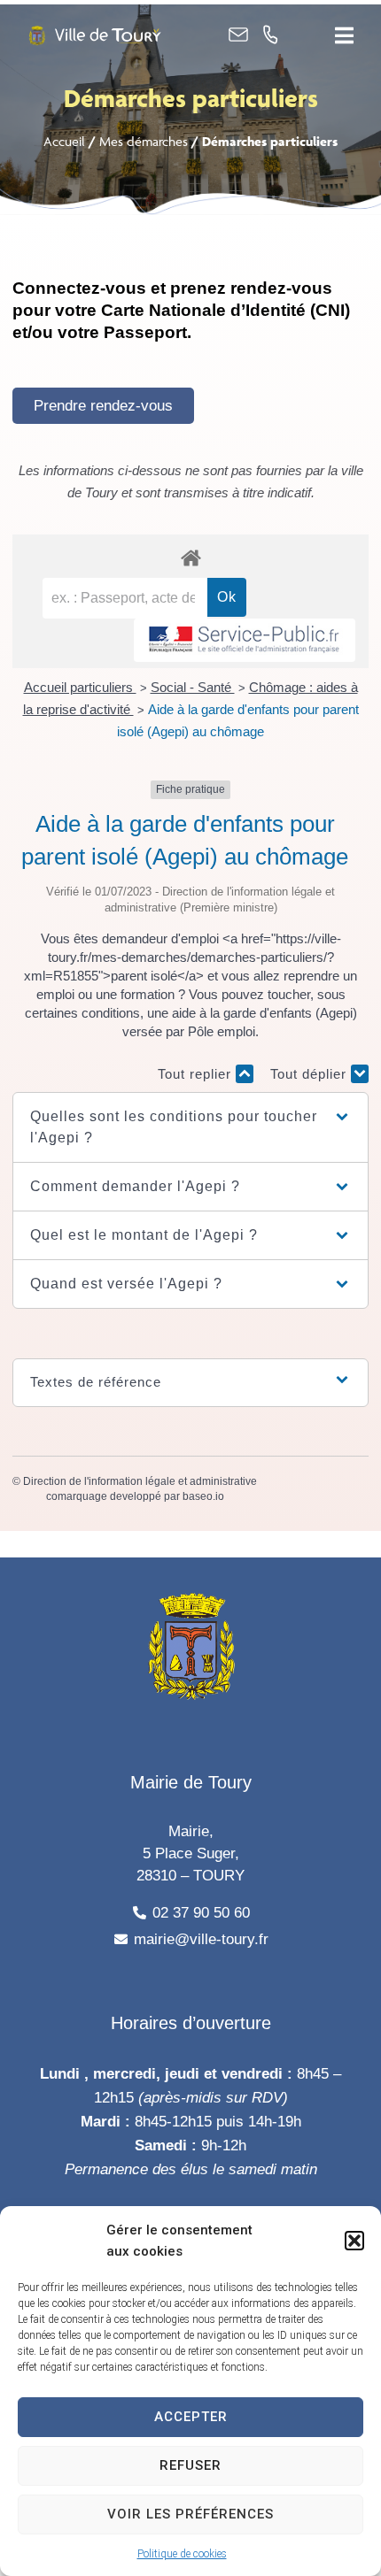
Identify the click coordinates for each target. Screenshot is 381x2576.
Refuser (190, 2465)
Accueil (64, 141)
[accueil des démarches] (190, 557)
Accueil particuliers (80, 687)
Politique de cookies (182, 2554)
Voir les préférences (190, 2514)
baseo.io (203, 1496)
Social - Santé (193, 687)
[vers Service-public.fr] (245, 640)
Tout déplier (311, 1074)
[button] (354, 2241)
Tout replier (197, 1074)
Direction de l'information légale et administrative (140, 1481)
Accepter (191, 2417)
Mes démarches (144, 141)
